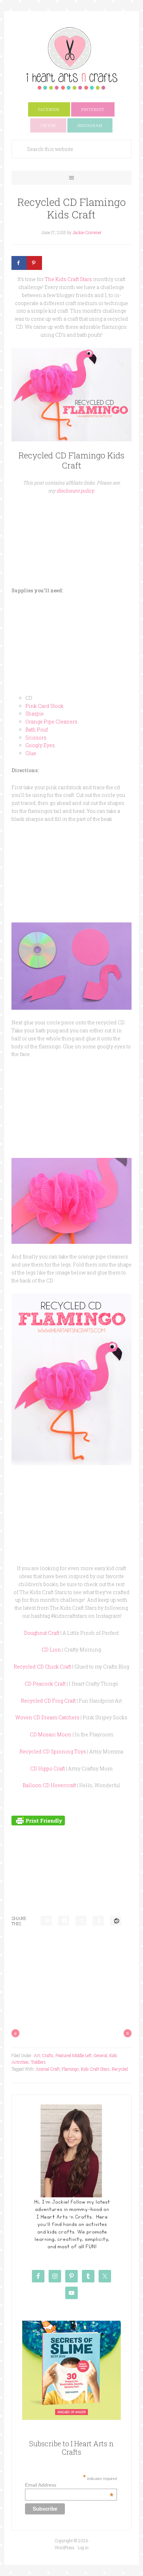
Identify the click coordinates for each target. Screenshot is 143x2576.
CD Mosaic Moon (51, 1734)
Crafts (48, 2055)
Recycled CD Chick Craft (42, 1667)
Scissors (36, 738)
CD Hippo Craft (48, 1769)
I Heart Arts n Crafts (71, 58)
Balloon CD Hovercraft (49, 1785)
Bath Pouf (37, 730)
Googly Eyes (40, 745)
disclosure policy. (76, 491)
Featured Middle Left (74, 2055)
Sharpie (35, 714)
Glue (31, 753)
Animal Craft (48, 2069)
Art (37, 2055)
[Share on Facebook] (19, 263)
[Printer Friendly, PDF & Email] (38, 1820)
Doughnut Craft (42, 1633)
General (100, 2055)
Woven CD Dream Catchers (47, 1717)
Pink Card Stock (44, 706)
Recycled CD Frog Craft (48, 1701)
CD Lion (51, 1650)
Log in (83, 2547)
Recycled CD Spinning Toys (53, 1751)
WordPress (65, 2547)
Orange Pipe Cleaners (51, 722)
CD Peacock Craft (45, 1684)
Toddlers (38, 2062)
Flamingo (70, 2069)
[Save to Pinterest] (34, 263)
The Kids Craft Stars (68, 279)
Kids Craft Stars (95, 2069)
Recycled (120, 2069)
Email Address (69, 2485)
